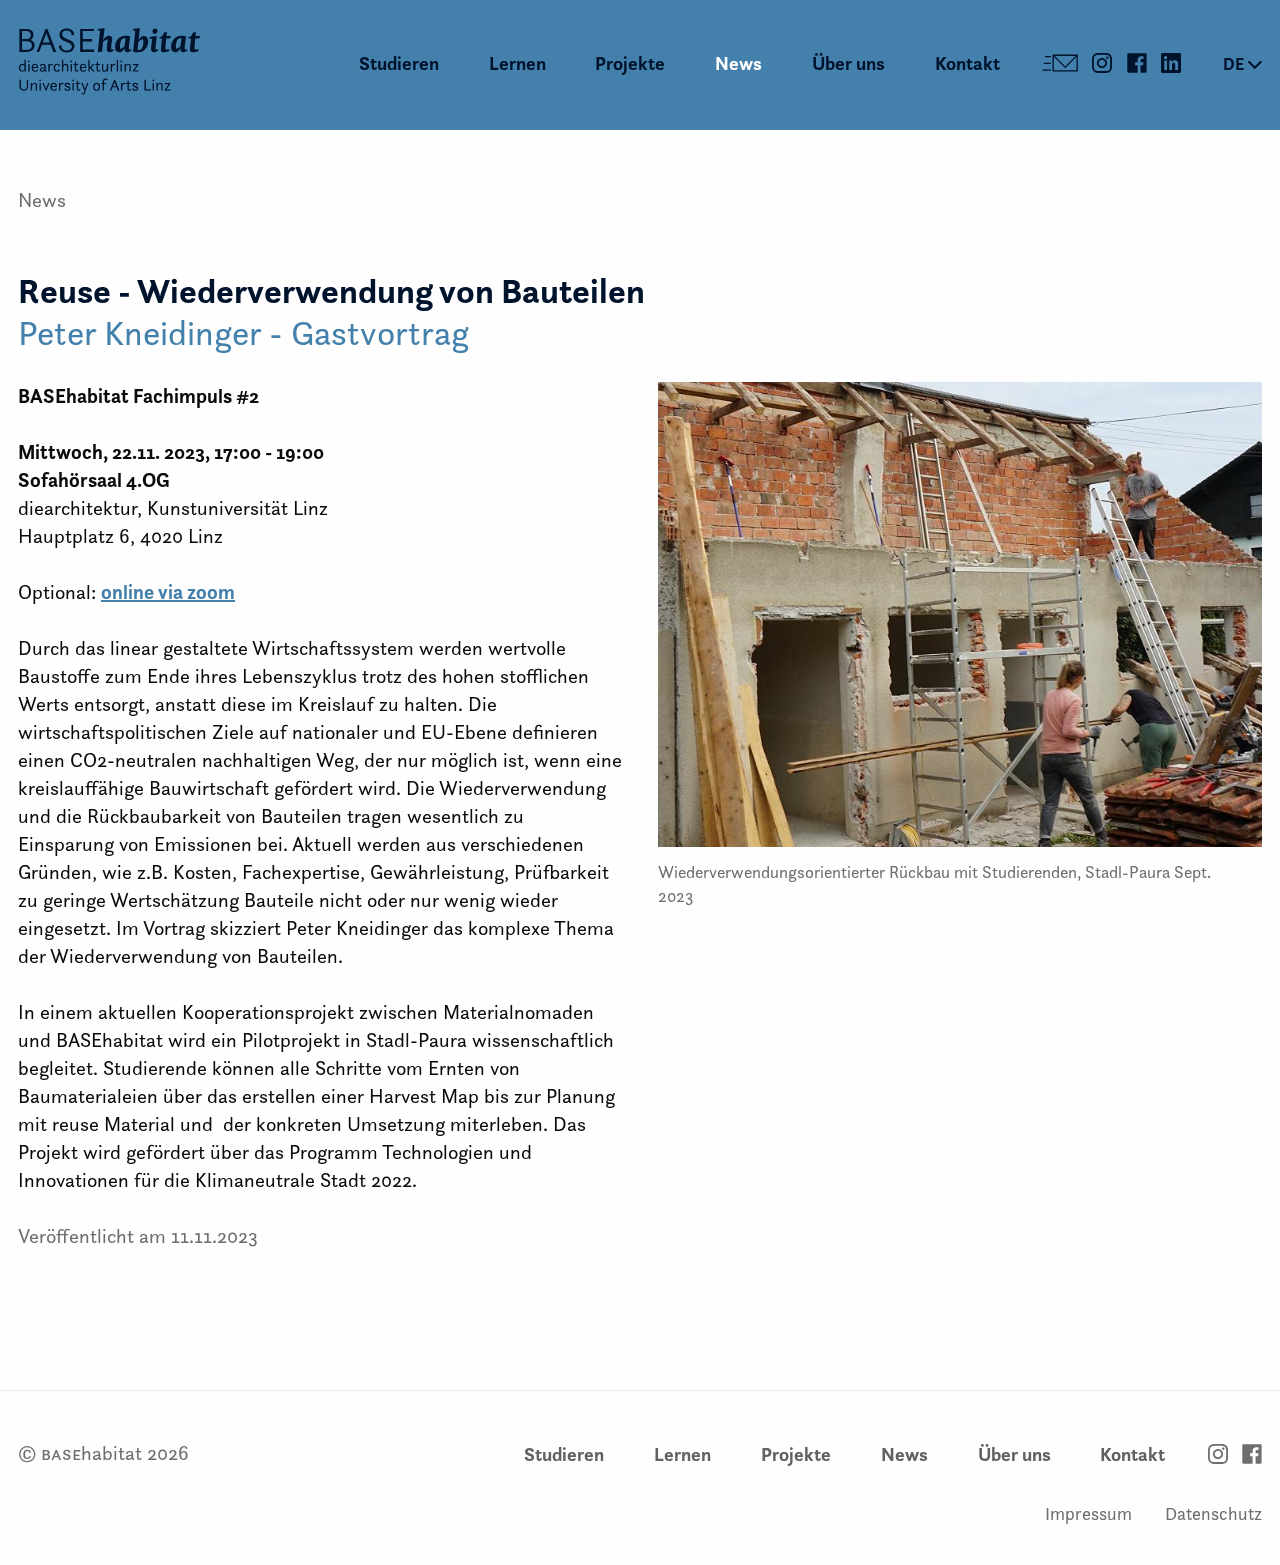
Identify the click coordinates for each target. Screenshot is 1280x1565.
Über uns (848, 63)
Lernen (517, 63)
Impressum (1088, 1513)
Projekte (630, 63)
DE (1235, 64)
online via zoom (168, 592)
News (738, 63)
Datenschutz (1213, 1513)
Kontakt (967, 63)
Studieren (399, 63)
